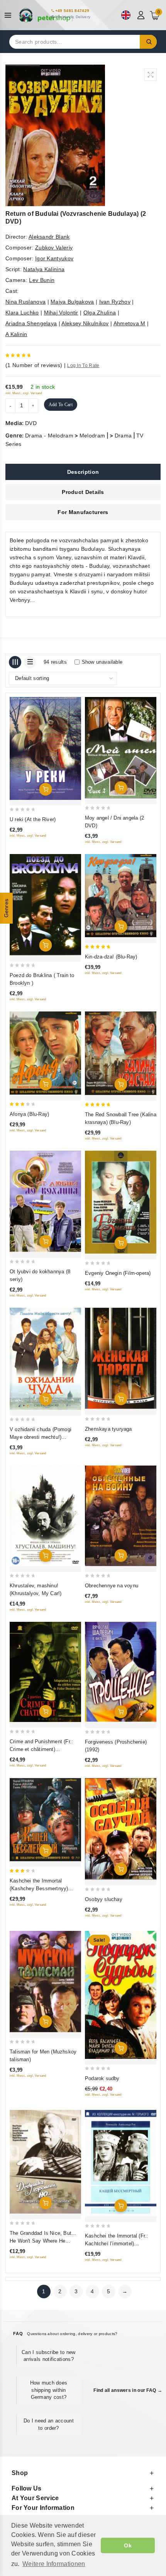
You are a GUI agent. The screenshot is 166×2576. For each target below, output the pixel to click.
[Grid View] (15, 662)
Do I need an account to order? (49, 2424)
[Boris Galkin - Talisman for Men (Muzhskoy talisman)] (45, 1982)
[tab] (83, 472)
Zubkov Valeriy (54, 248)
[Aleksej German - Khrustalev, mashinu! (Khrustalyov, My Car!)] (45, 1516)
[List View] (30, 662)
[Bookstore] (46, 15)
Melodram (92, 436)
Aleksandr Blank (49, 237)
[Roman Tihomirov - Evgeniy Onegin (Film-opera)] (121, 1202)
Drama (123, 436)
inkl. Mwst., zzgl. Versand (24, 393)
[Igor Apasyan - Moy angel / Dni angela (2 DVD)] (121, 748)
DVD (31, 423)
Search (148, 42)
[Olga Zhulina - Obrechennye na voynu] (121, 1516)
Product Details (83, 492)
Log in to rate (83, 366)
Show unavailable (102, 662)
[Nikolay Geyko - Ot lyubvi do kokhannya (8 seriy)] (45, 1201)
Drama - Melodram (49, 436)
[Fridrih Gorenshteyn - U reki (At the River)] (45, 748)
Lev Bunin (42, 280)
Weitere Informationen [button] (54, 2564)
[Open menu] (10, 15)
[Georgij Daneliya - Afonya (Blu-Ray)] (45, 1053)
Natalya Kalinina (44, 269)
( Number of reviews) (34, 365)
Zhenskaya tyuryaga (108, 1429)
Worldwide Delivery (73, 17)
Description (83, 472)
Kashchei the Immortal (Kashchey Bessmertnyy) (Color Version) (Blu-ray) (39, 1888)
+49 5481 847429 (72, 11)
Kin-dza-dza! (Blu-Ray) (111, 957)
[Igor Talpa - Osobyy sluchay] (121, 1829)
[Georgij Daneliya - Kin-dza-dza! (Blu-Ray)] (121, 895)
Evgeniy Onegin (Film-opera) (118, 1273)
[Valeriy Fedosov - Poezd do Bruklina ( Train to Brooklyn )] (45, 905)
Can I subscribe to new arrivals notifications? (49, 2356)
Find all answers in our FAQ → (128, 2390)
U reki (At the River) (33, 819)
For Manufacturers (83, 512)
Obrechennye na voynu (112, 1586)
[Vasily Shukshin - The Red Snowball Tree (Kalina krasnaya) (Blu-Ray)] (121, 1053)
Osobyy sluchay (104, 1899)
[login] (142, 15)
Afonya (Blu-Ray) (29, 1114)
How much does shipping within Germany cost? (49, 2390)
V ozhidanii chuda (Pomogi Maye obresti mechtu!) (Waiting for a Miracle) (41, 1437)
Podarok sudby (102, 2078)
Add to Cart (61, 405)
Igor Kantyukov (54, 258)
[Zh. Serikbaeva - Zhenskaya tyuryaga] (121, 1359)
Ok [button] (128, 2545)
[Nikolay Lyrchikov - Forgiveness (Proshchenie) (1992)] (121, 1672)
